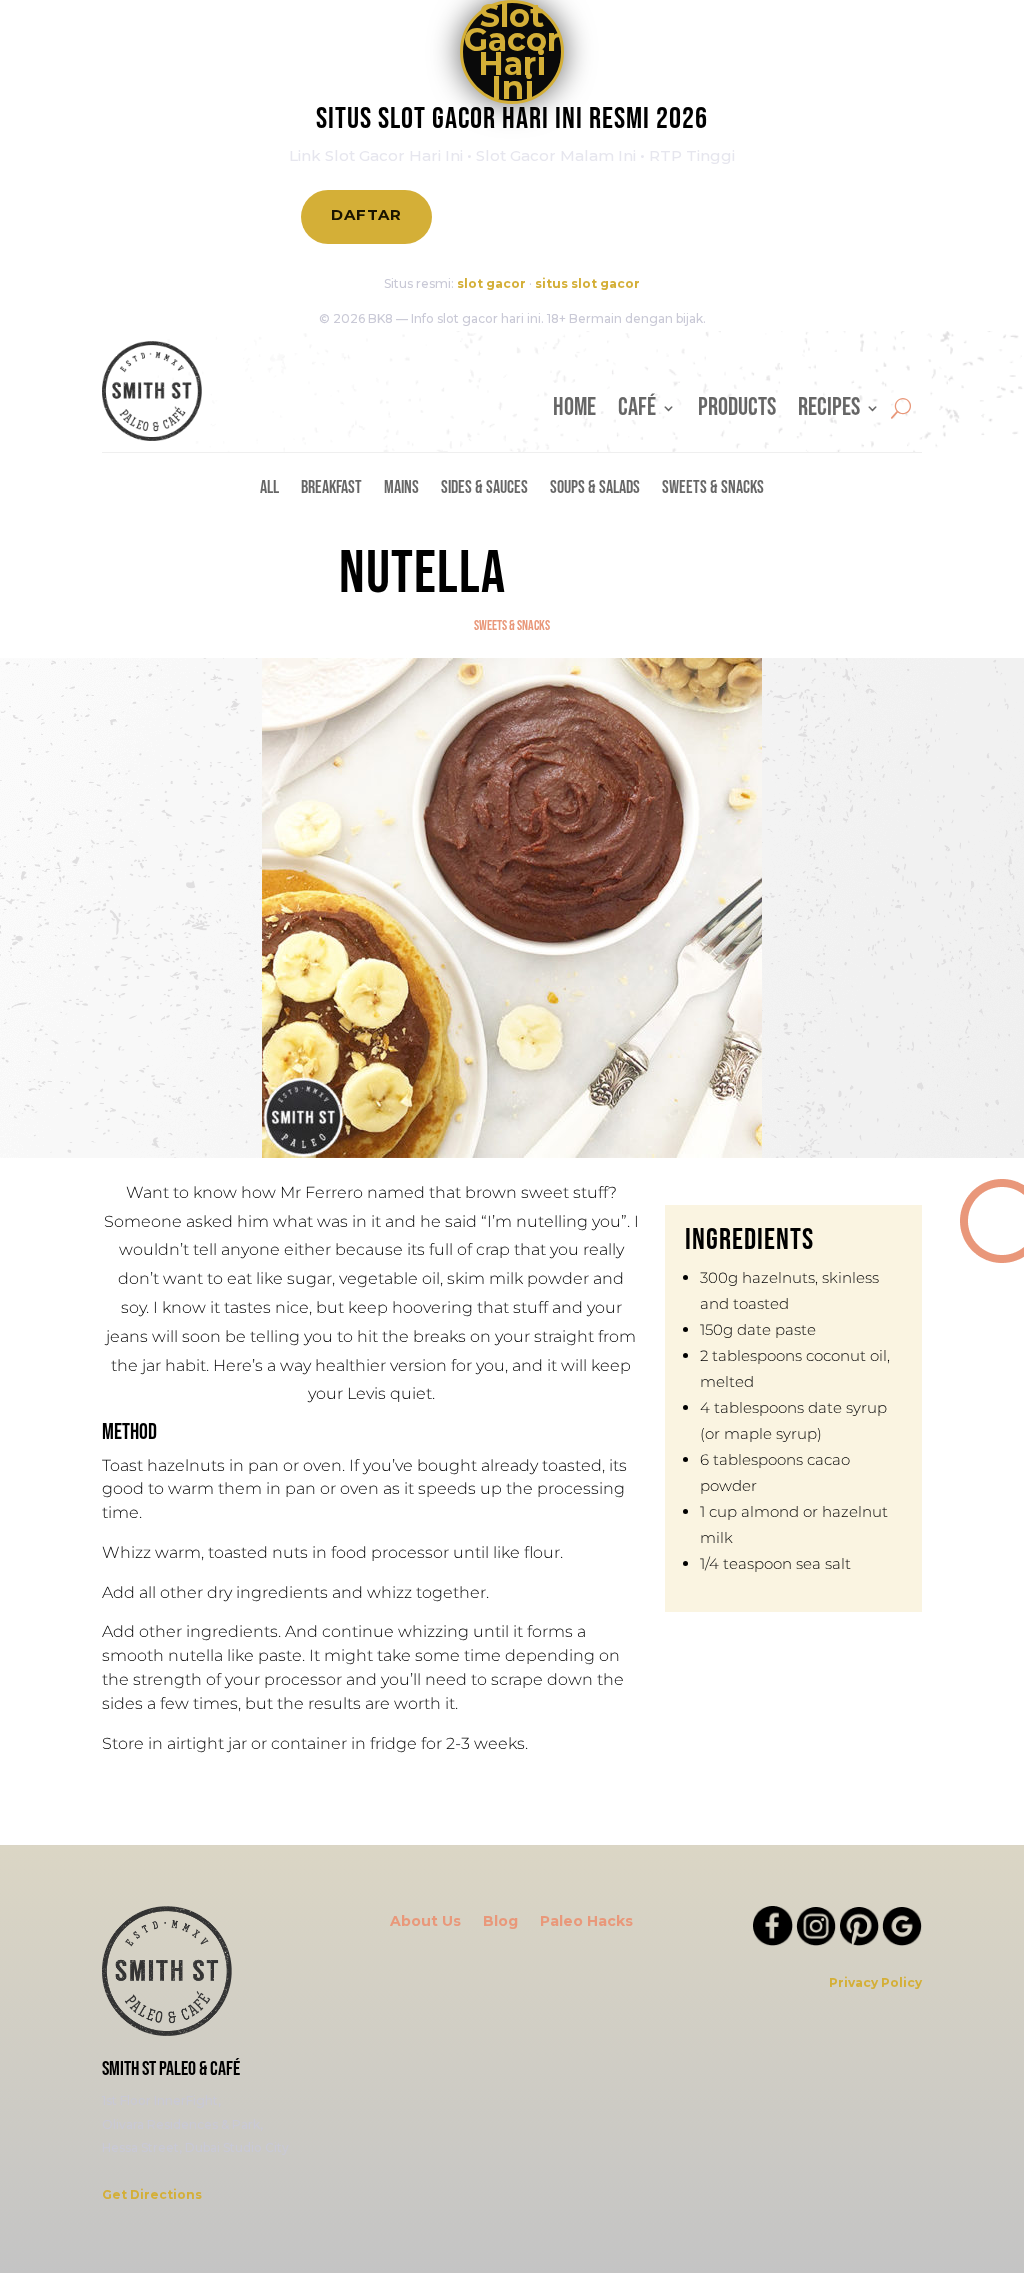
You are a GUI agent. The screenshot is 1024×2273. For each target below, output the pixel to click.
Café (637, 412)
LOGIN (504, 216)
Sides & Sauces (484, 489)
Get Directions (152, 2194)
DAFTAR (366, 214)
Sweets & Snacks (713, 489)
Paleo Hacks (586, 1922)
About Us (425, 1922)
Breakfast (331, 489)
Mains (401, 489)
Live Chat (649, 216)
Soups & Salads (595, 489)
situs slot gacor (587, 283)
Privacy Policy (875, 1982)
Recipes (829, 412)
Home (574, 412)
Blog (500, 1922)
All (269, 489)
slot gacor (491, 283)
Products (737, 412)
